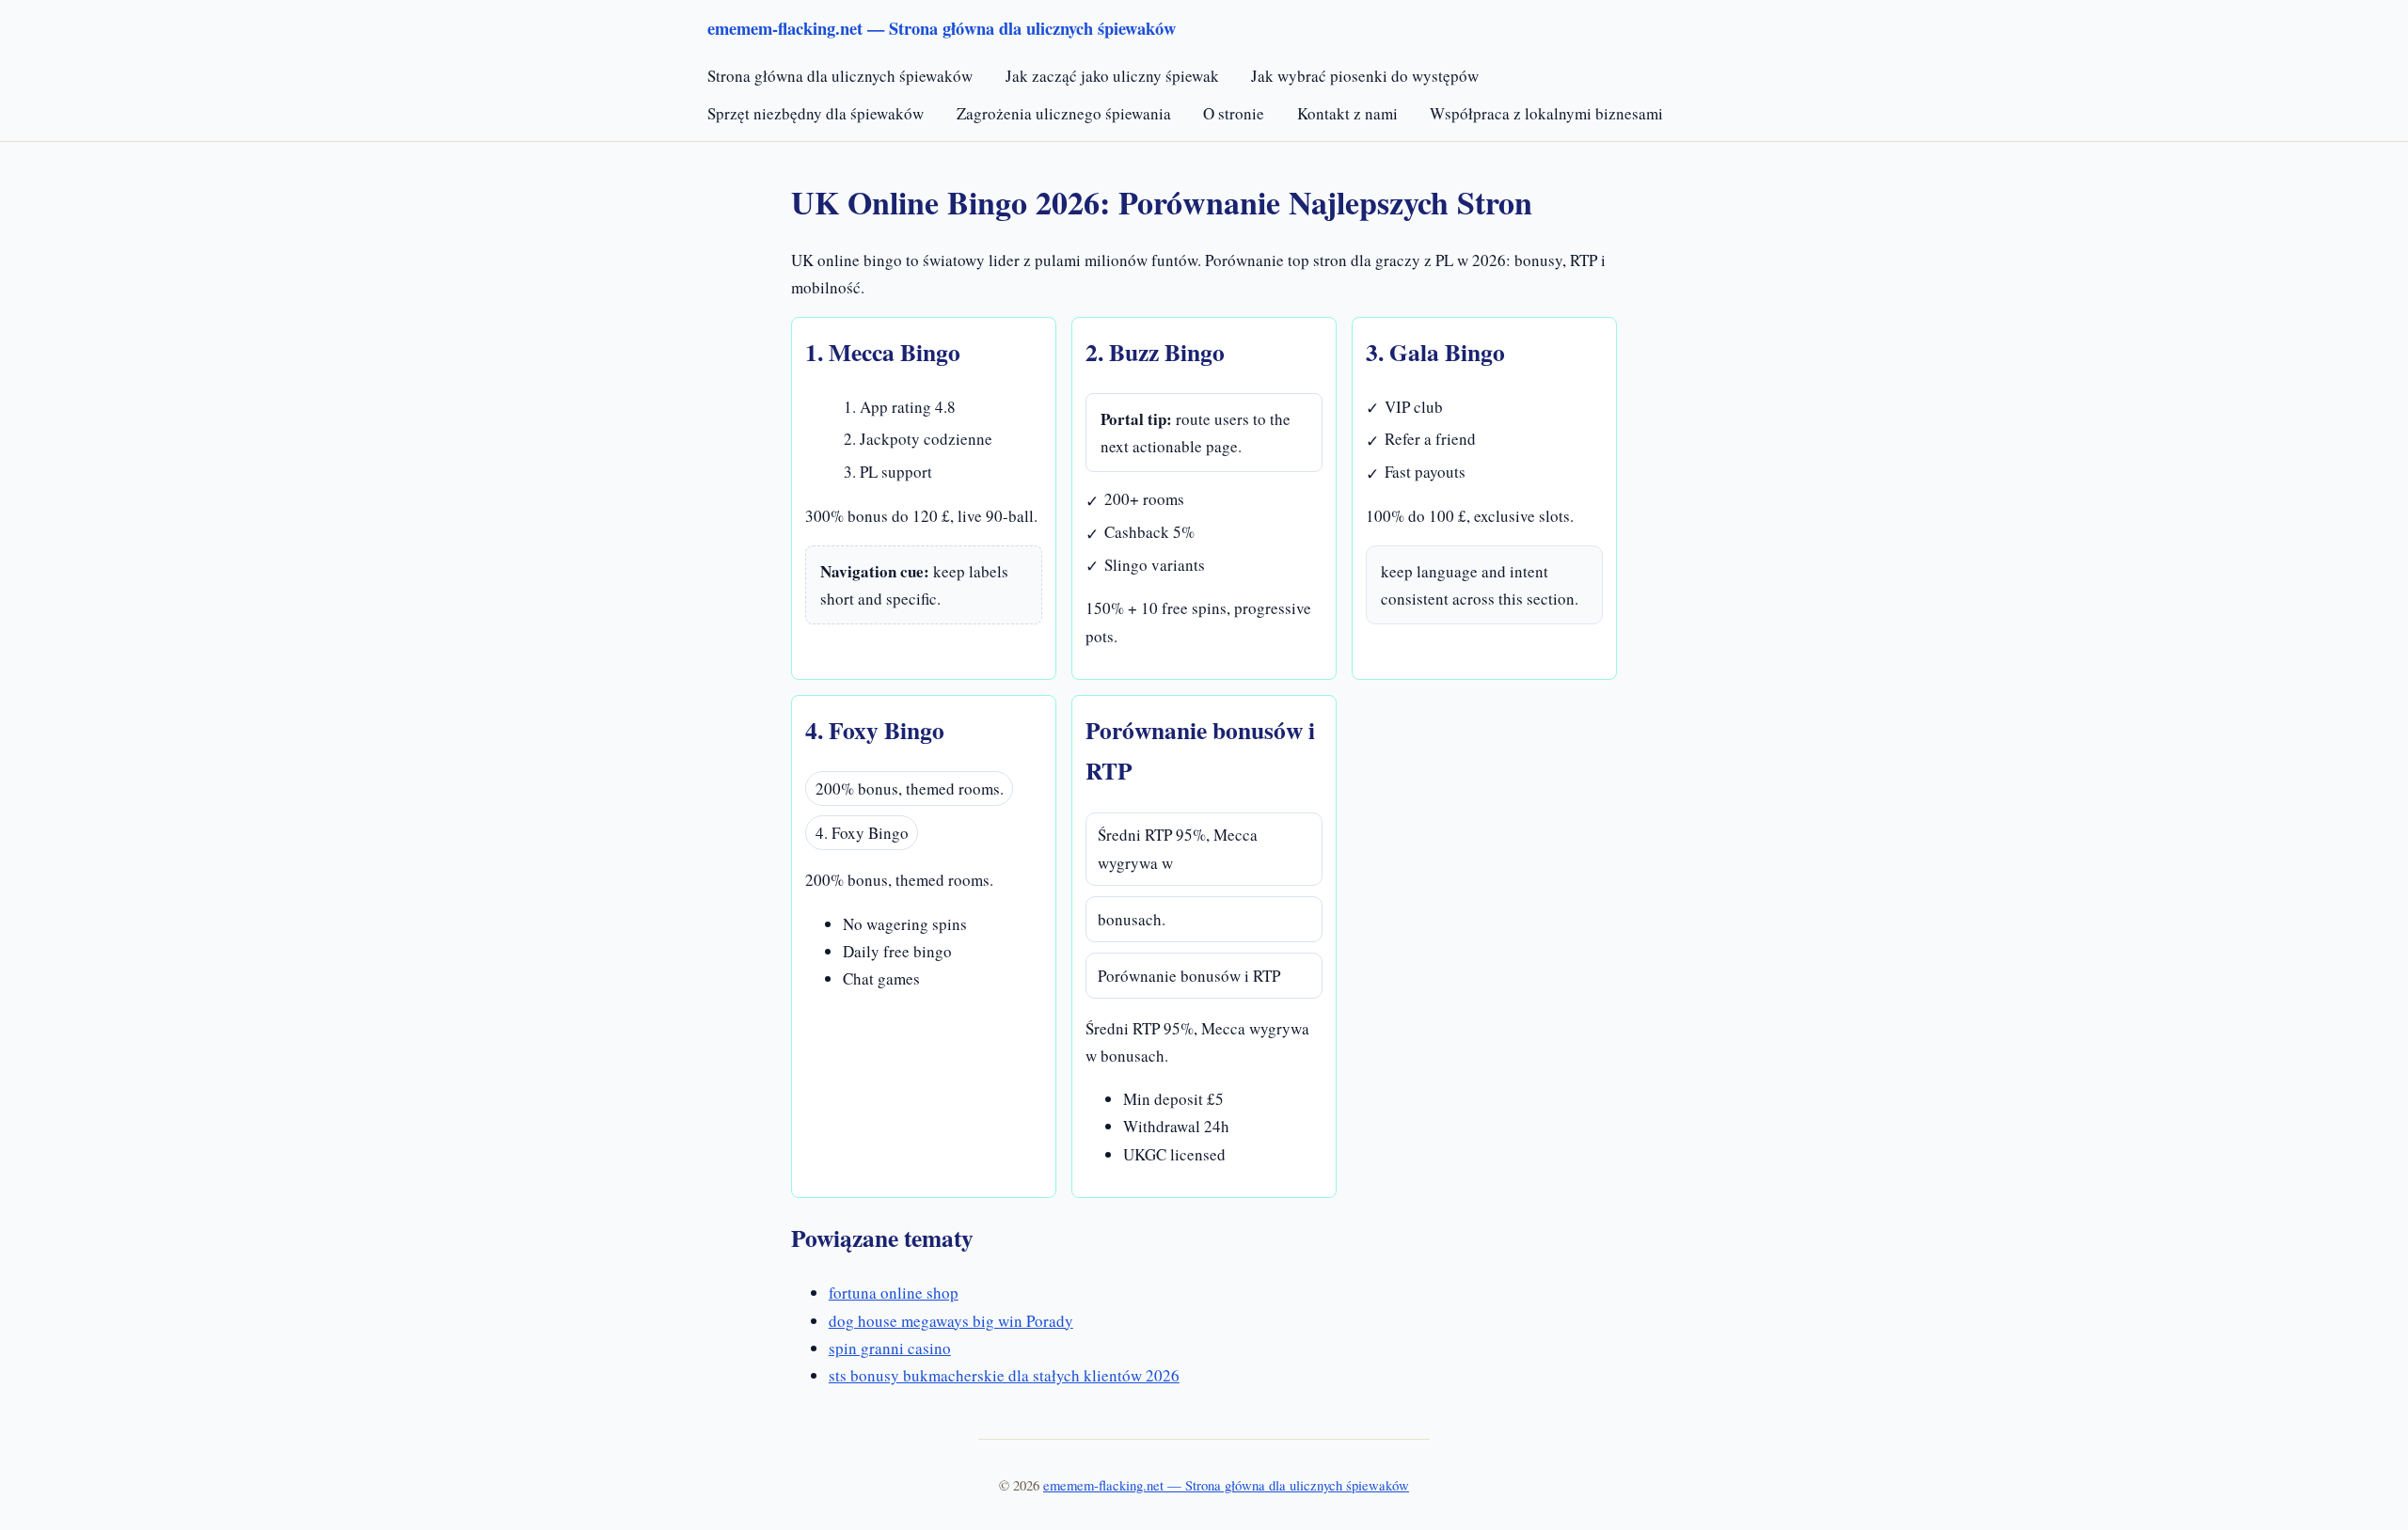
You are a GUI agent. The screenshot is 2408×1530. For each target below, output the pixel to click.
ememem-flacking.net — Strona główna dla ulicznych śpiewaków (1226, 1485)
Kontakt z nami (1347, 113)
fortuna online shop (894, 1293)
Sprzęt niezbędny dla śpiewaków (816, 113)
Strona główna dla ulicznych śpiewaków (840, 76)
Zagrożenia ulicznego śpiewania (1064, 113)
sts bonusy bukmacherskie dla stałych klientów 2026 (1004, 1375)
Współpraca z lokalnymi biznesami (1546, 113)
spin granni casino (890, 1348)
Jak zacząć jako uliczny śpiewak (1112, 76)
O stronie (1234, 113)
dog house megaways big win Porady (951, 1321)
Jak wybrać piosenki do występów (1365, 76)
